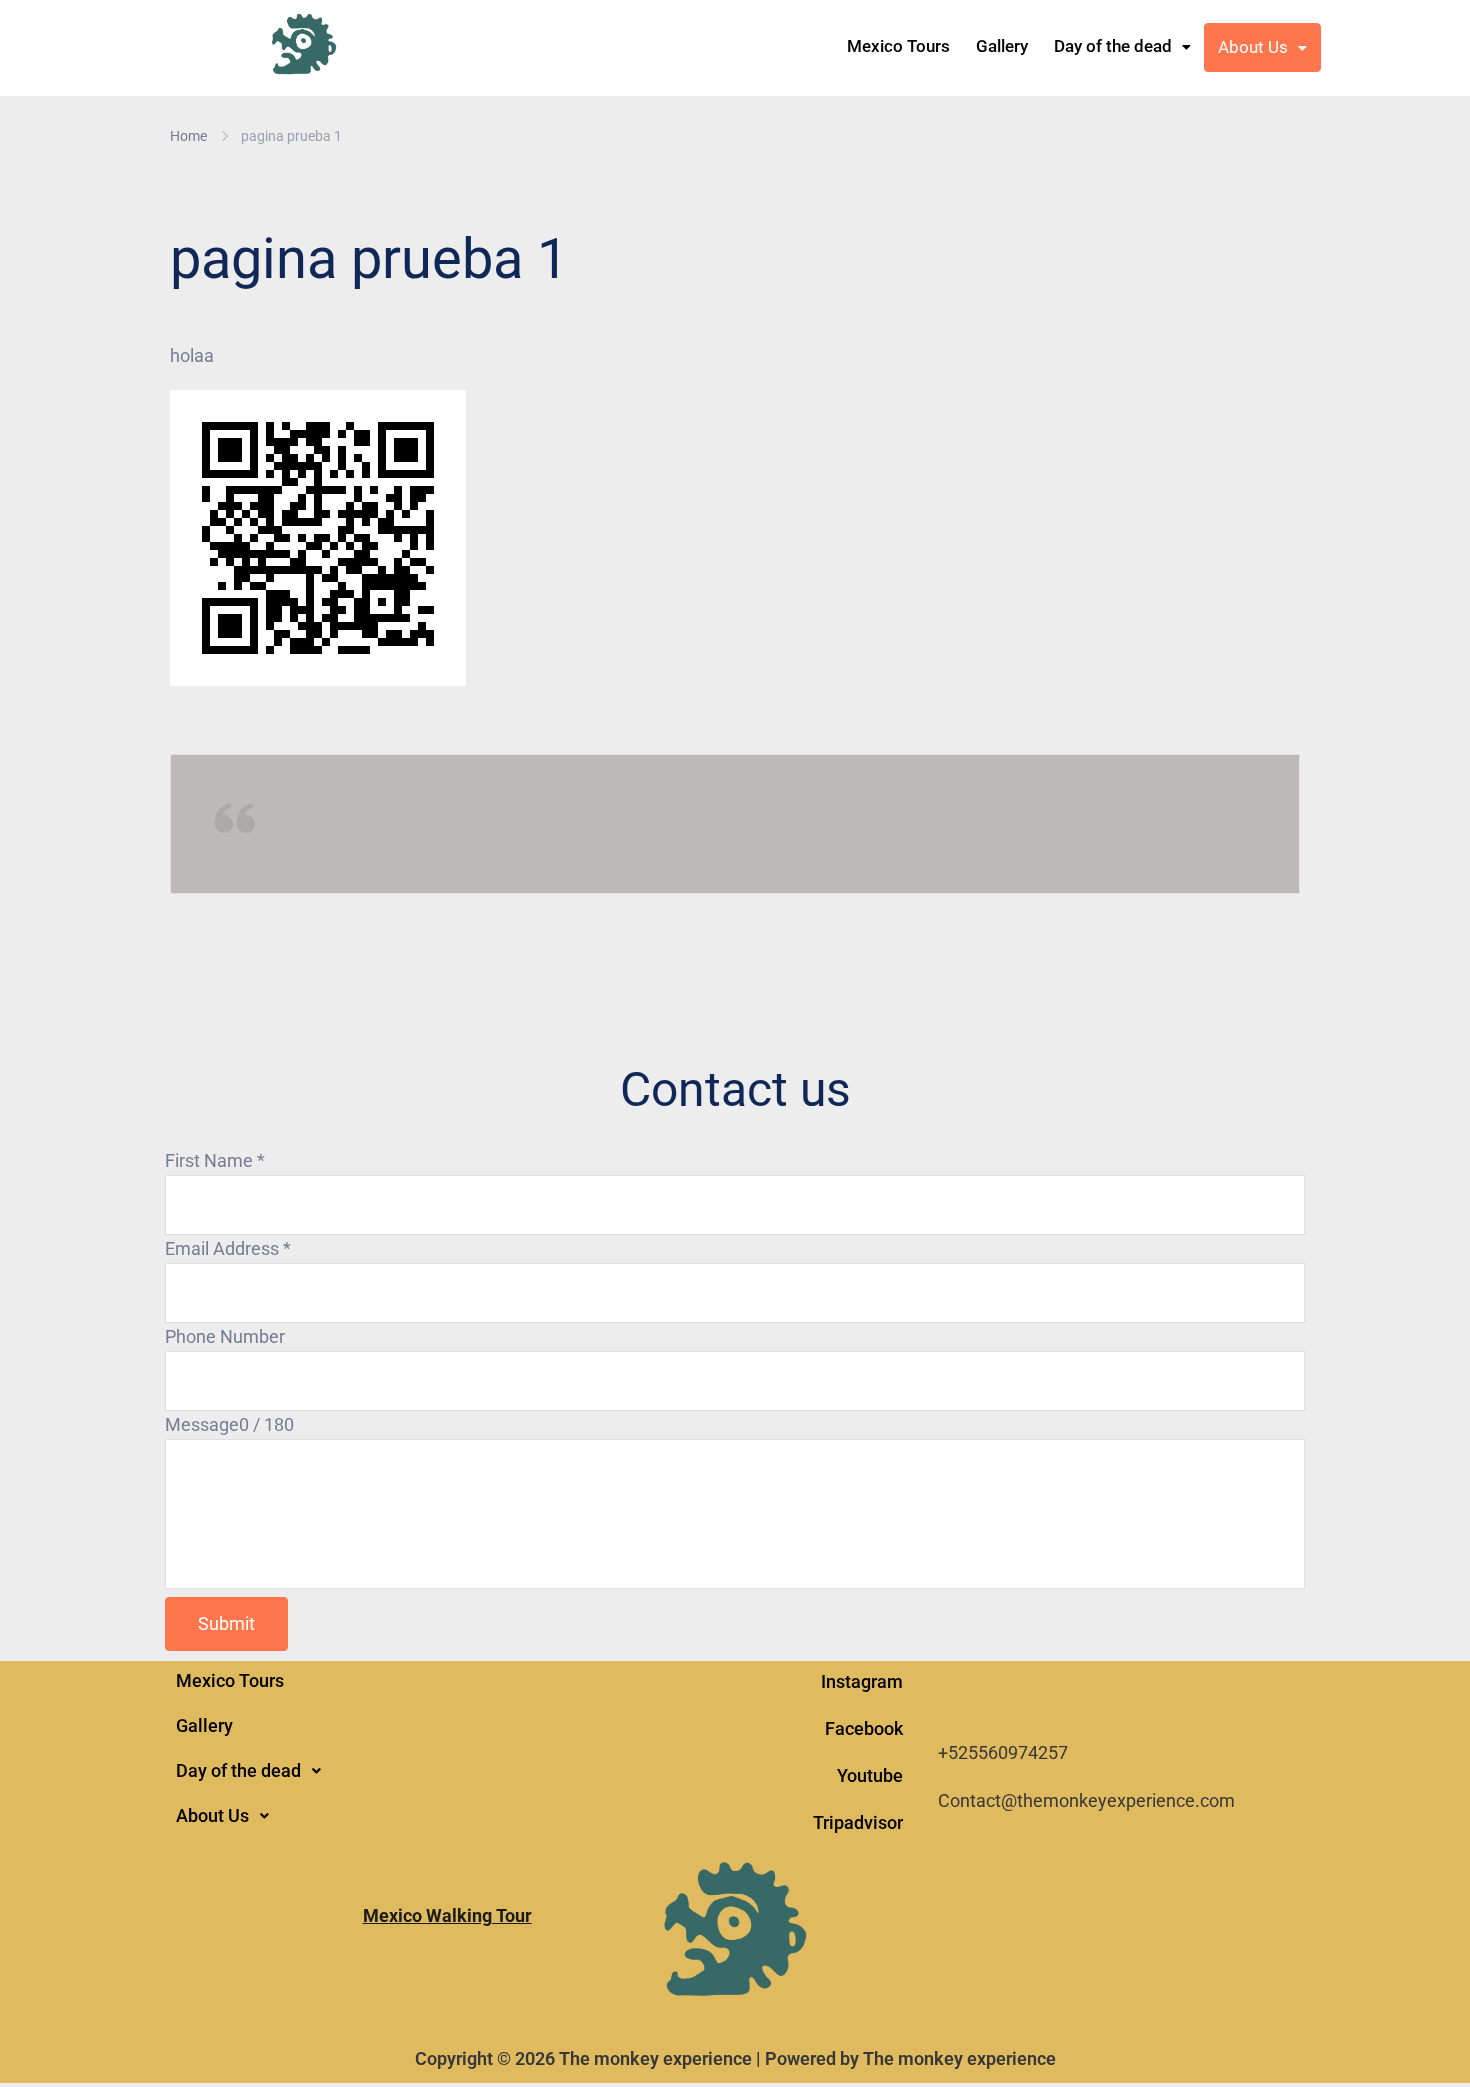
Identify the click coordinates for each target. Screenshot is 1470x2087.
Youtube (870, 1775)
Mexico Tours (898, 46)
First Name (215, 1160)
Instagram (862, 1681)
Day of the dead (1113, 46)
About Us (1253, 47)
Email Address (228, 1248)
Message (202, 1424)
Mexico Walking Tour (447, 1915)
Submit (226, 1623)
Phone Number (225, 1336)
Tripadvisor (858, 1822)
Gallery (1002, 46)
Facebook (864, 1728)
